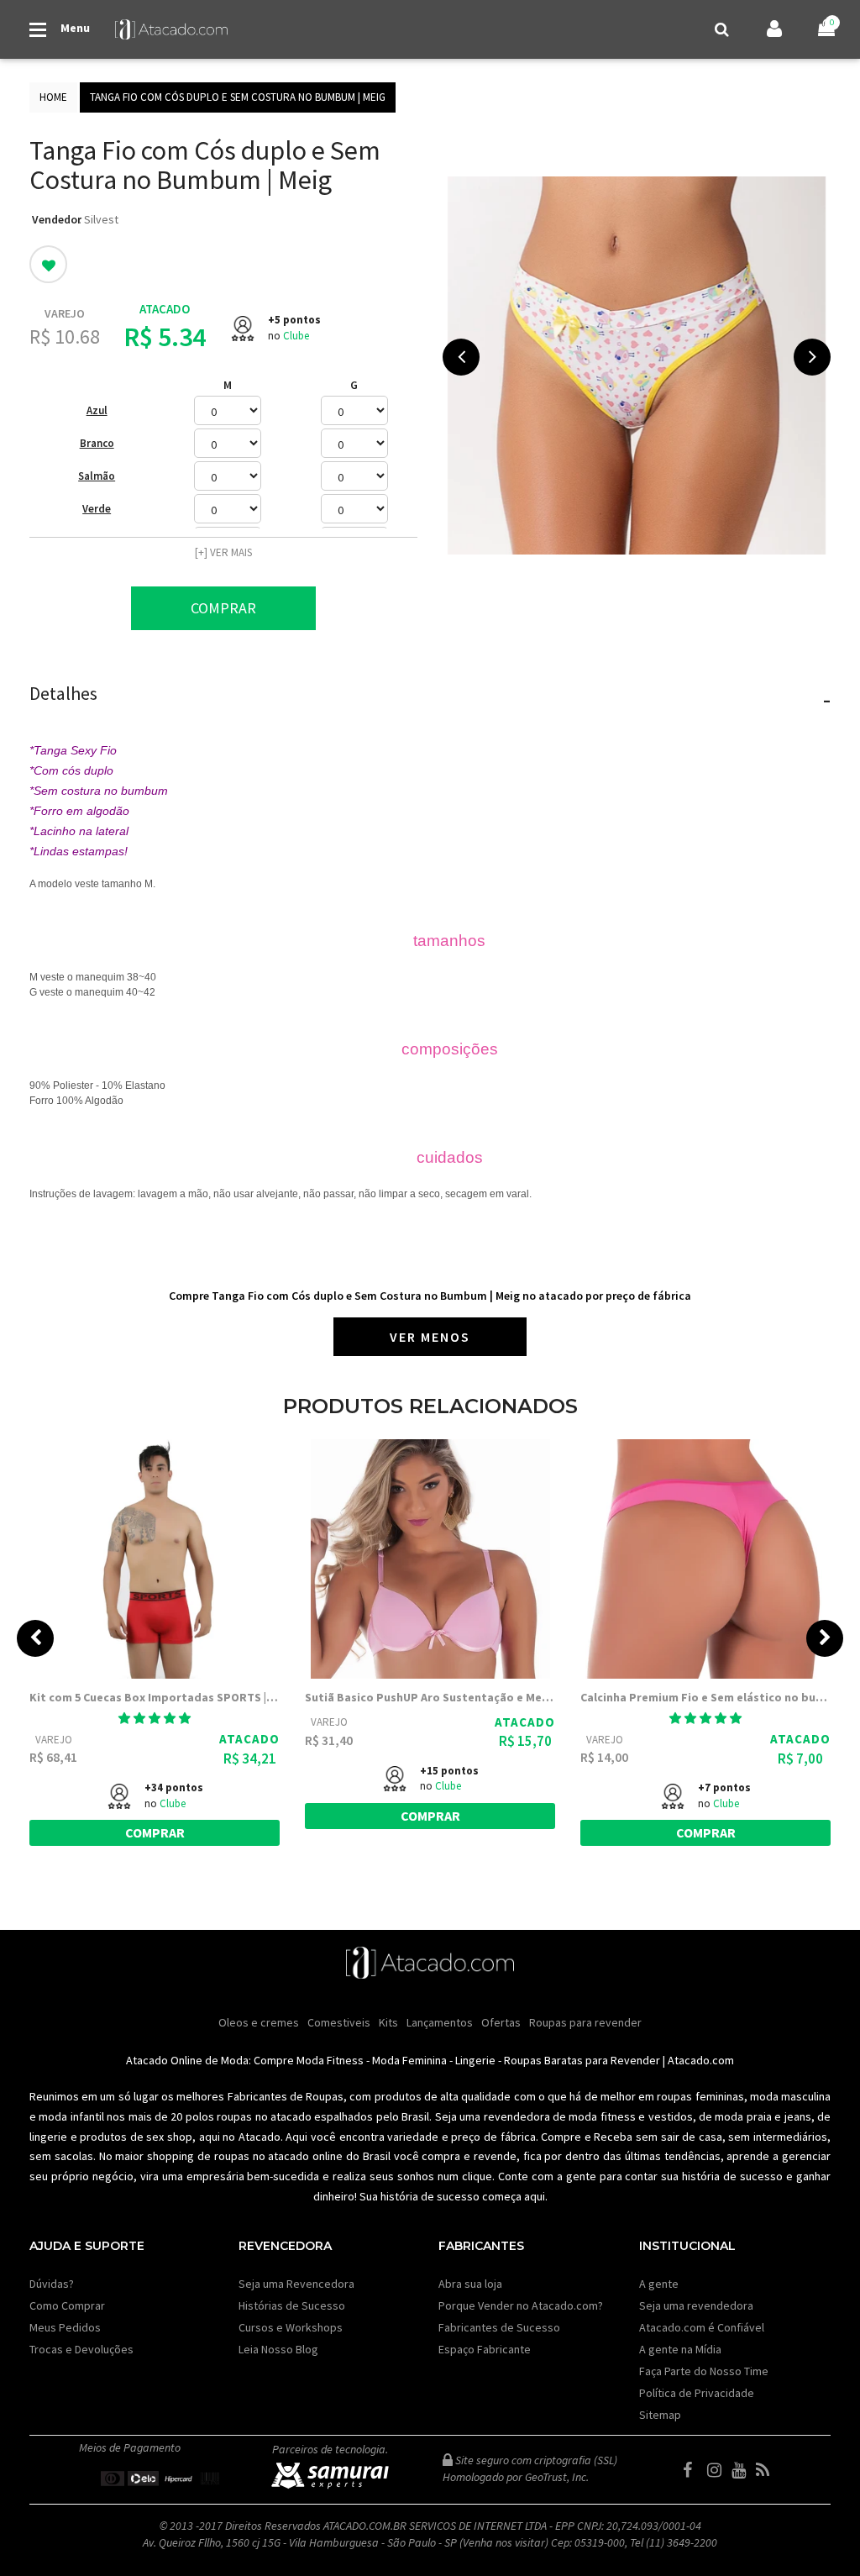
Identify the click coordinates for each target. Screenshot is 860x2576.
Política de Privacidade (697, 2393)
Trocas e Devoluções (81, 2349)
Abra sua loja (470, 2284)
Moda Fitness (330, 2060)
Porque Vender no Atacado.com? (521, 2305)
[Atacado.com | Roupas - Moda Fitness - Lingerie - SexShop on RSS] (767, 2470)
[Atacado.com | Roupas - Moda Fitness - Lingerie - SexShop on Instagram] (718, 2470)
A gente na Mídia (680, 2349)
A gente (659, 2284)
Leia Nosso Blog (278, 2349)
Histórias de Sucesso (292, 2305)
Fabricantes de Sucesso (499, 2327)
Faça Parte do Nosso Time (704, 2371)
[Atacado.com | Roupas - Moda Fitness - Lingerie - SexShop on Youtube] (742, 2470)
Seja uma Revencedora (296, 2284)
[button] (155, 1718)
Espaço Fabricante (485, 2349)
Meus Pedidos (65, 2327)
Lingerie (475, 2060)
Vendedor (57, 219)
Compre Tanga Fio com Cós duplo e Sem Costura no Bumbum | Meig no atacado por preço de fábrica (430, 1296)
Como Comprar (67, 2305)
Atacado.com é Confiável (702, 2327)
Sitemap (660, 2415)
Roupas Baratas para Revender (582, 2060)
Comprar (223, 608)
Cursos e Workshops (291, 2327)
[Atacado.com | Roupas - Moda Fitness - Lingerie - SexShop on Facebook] (694, 2470)
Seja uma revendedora (696, 2305)
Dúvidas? (52, 2284)
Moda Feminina (409, 2060)
